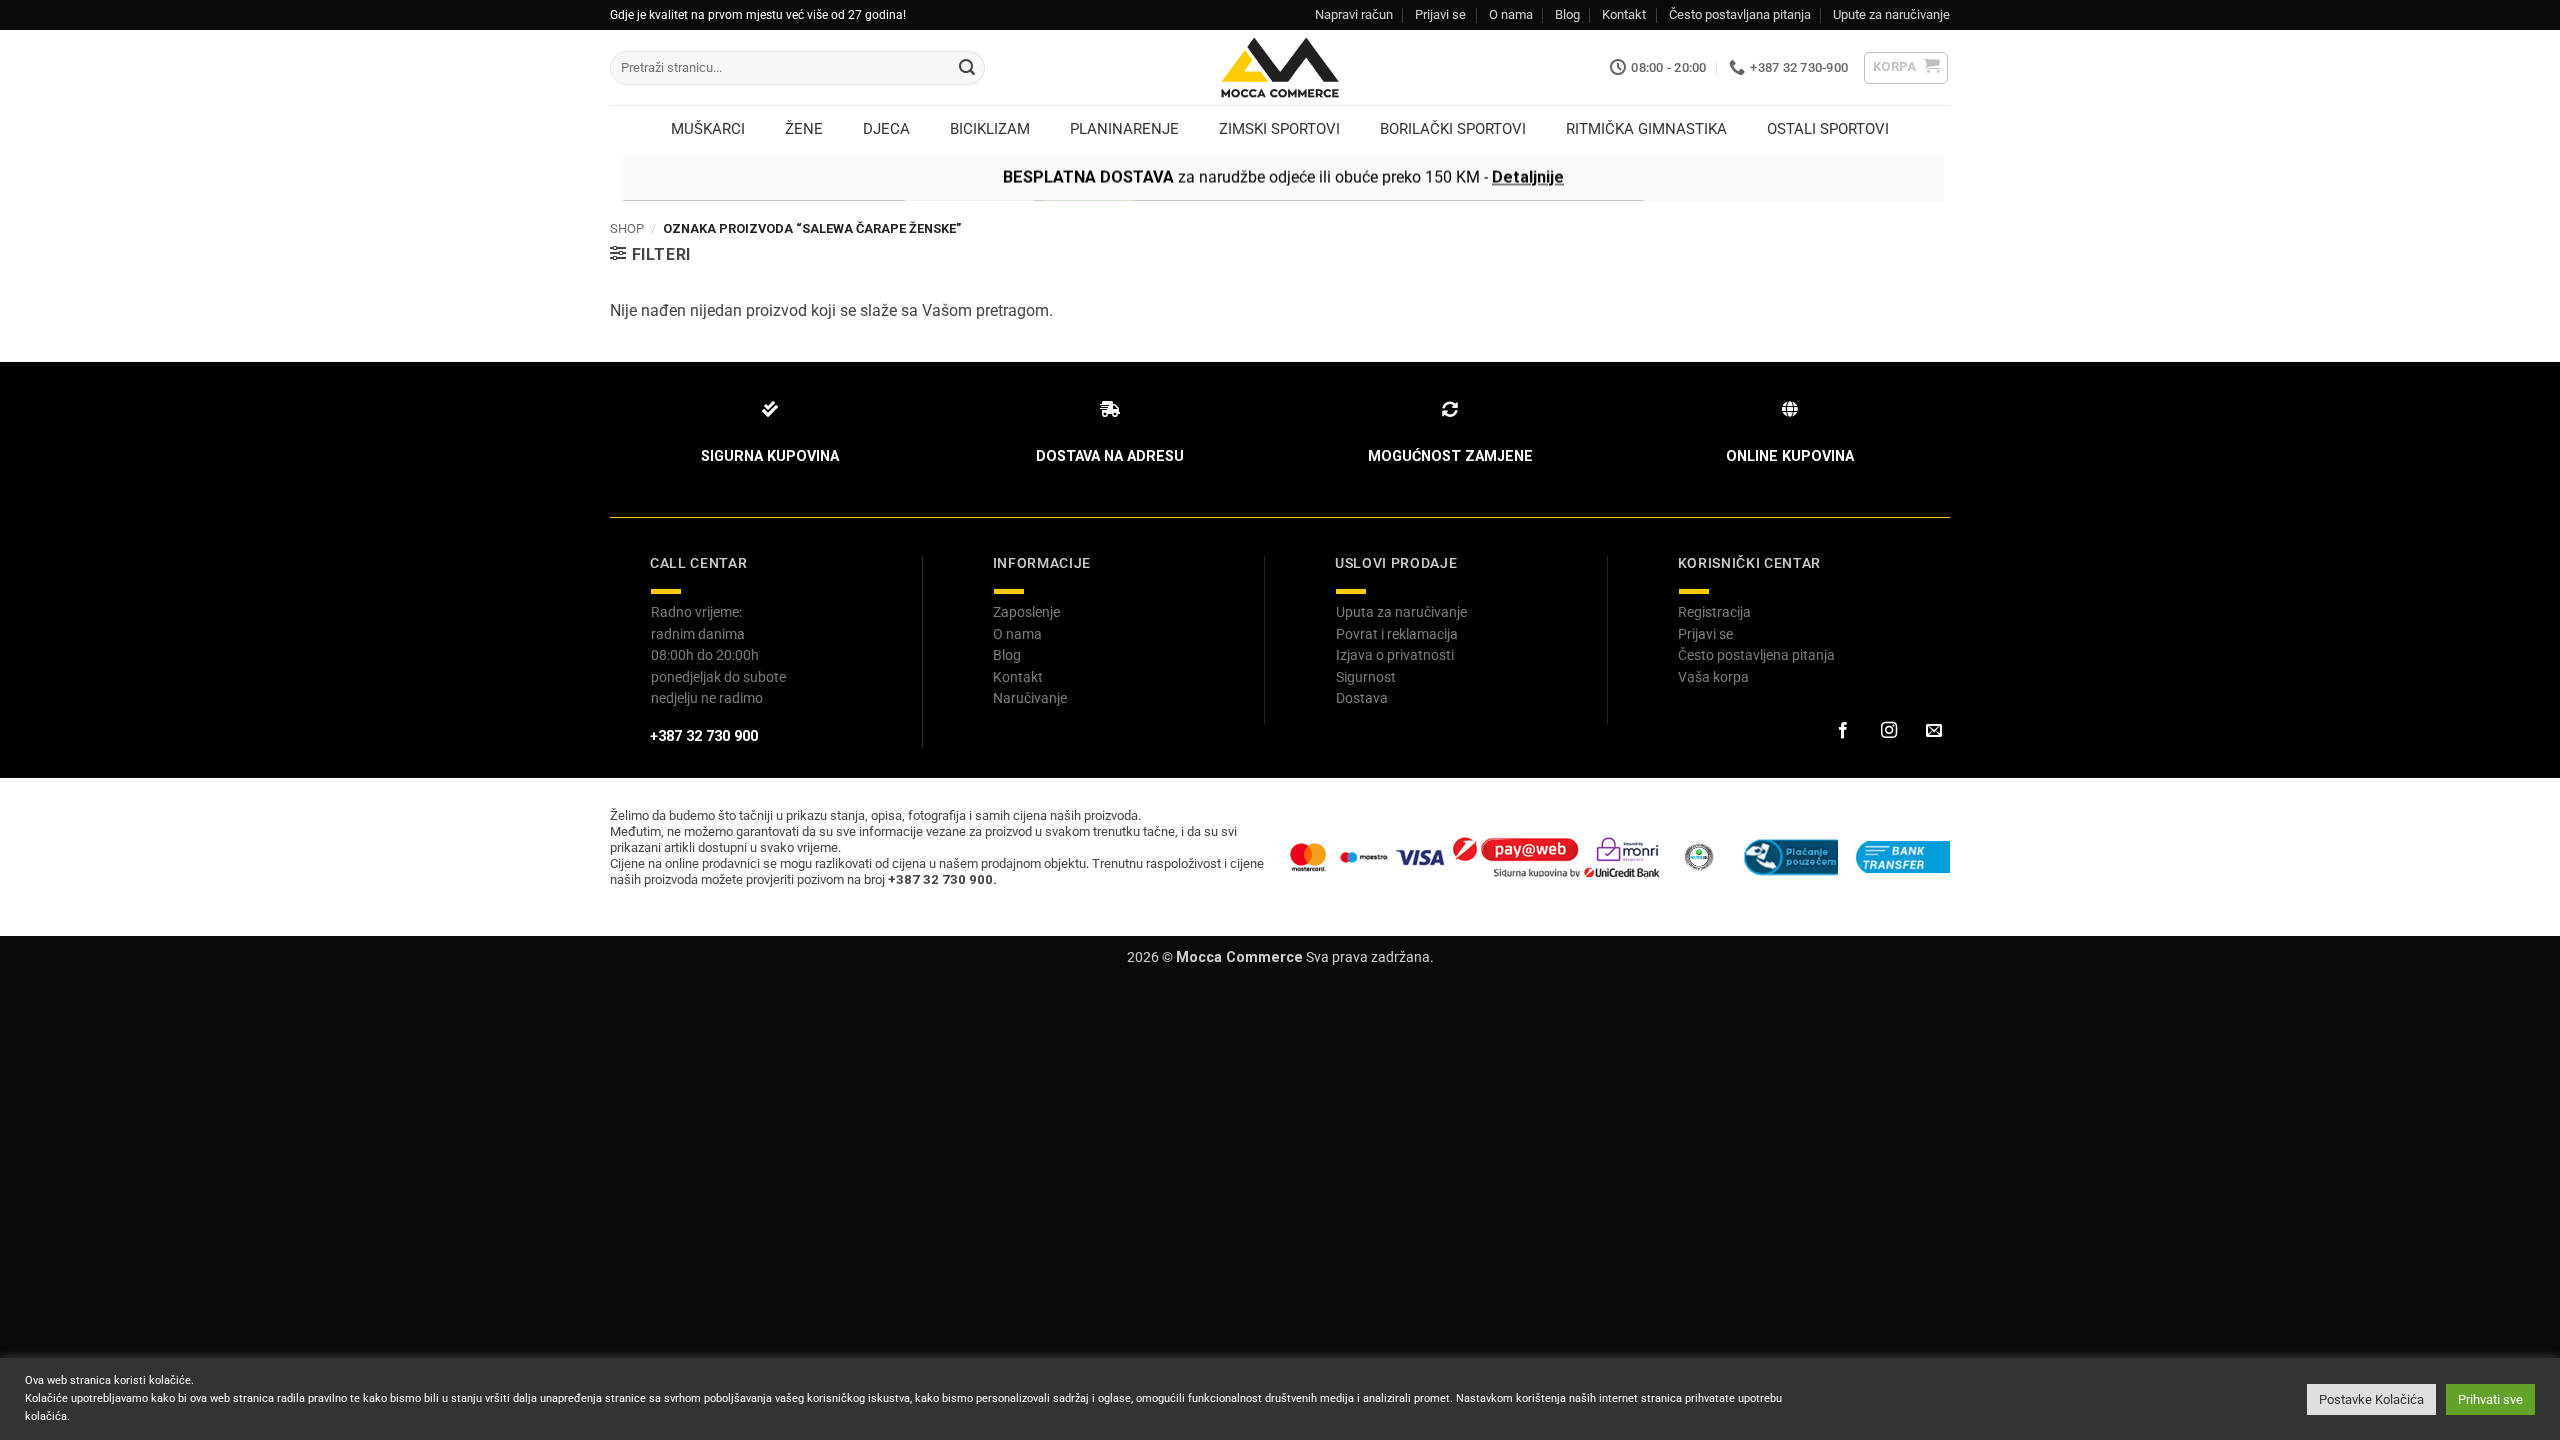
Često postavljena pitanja (1756, 655)
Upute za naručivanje (1891, 14)
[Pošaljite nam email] (1934, 731)
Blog (1567, 14)
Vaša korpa (1713, 677)
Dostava (1362, 698)
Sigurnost (1366, 677)
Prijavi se (1440, 14)
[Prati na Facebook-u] (1843, 731)
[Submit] (967, 68)
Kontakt (1624, 14)
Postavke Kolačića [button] (2371, 1399)
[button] (1906, 68)
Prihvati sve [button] (2490, 1399)
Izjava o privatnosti (1395, 655)
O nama (1511, 14)
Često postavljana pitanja (1740, 14)
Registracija (1714, 612)
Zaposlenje (1026, 612)
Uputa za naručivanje (1401, 612)
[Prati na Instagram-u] (1888, 731)
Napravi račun (1354, 14)
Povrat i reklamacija (1397, 634)
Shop (627, 228)
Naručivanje (1030, 698)
